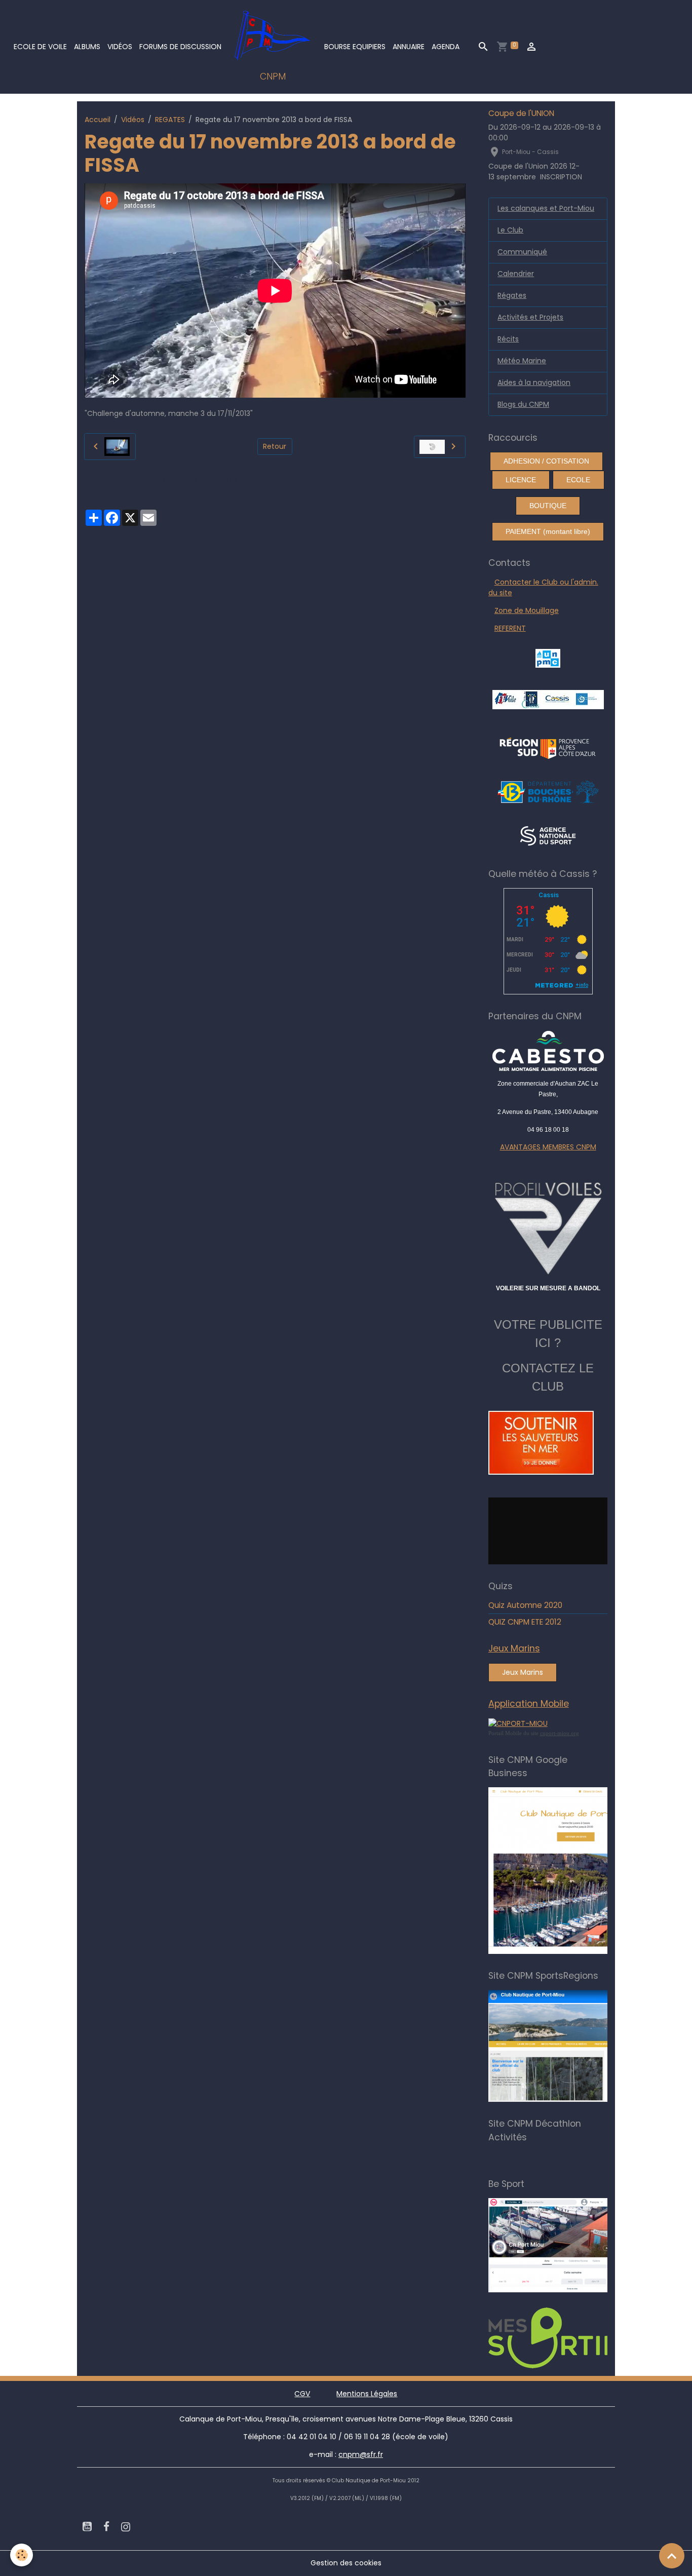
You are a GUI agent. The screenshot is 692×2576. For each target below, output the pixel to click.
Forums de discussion (180, 47)
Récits (508, 339)
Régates (512, 295)
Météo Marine (522, 361)
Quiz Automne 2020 (525, 1605)
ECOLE (578, 480)
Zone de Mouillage (527, 610)
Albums (87, 47)
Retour (275, 446)
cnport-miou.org (560, 1733)
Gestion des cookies (346, 2563)
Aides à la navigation (534, 382)
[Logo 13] (548, 791)
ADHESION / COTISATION (546, 461)
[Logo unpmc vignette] (548, 658)
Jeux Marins (523, 1672)
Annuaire (409, 47)
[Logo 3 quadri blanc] (548, 747)
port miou (104, 480)
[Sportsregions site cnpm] (577, 2046)
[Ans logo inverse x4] (548, 835)
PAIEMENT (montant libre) (548, 531)
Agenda (446, 47)
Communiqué (522, 252)
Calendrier (516, 274)
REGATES (170, 120)
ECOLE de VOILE (40, 47)
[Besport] (572, 2245)
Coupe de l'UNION (521, 113)
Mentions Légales (367, 2394)
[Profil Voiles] (548, 1226)
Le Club (510, 230)
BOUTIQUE (548, 506)
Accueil (98, 120)
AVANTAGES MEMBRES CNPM (548, 1147)
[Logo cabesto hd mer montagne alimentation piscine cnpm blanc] (548, 1051)
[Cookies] (22, 2555)
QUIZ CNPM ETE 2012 (525, 1622)
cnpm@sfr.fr (361, 2454)
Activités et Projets (530, 317)
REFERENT (510, 628)
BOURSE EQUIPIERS (355, 47)
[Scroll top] (672, 2556)
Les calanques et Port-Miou (546, 208)
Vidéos (120, 47)
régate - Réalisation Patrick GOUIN (184, 480)
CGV (302, 2394)
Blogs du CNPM (523, 404)
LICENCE (521, 480)
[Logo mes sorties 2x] (577, 2337)
